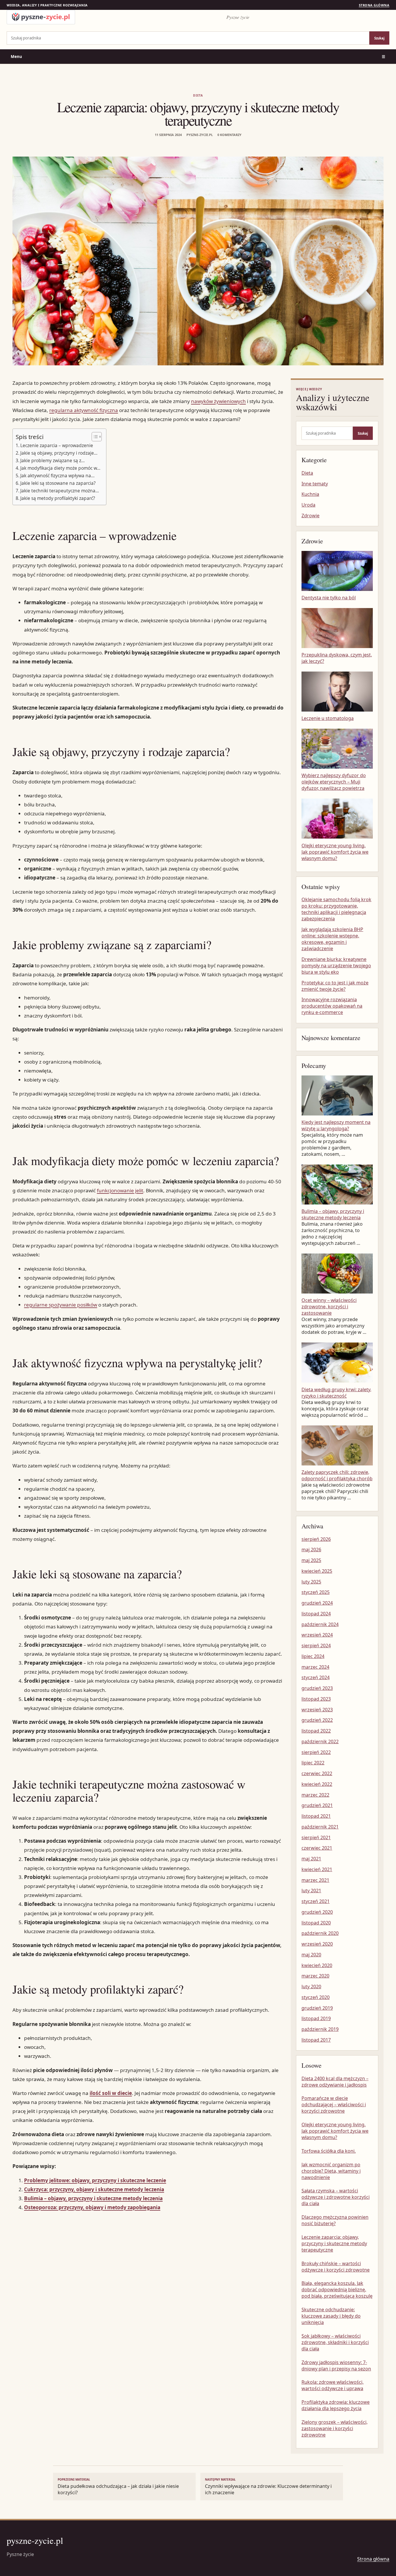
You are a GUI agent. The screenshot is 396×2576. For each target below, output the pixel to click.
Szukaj (379, 38)
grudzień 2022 (317, 1720)
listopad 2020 (316, 1923)
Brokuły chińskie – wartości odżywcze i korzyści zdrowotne (336, 2267)
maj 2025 (311, 1560)
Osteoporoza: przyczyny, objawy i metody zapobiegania (92, 2207)
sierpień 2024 (316, 1646)
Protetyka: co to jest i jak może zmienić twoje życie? (335, 986)
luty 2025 (311, 1582)
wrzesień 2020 (317, 1944)
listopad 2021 (316, 1816)
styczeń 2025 (316, 1592)
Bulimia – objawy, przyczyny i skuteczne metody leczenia (93, 2198)
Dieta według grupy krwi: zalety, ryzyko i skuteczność (336, 1393)
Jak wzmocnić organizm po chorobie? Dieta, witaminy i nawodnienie (331, 2171)
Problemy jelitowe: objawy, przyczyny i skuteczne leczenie (95, 2180)
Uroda (308, 505)
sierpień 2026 (316, 1539)
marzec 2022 (315, 1795)
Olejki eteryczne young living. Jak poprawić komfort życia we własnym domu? (335, 852)
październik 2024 (320, 1624)
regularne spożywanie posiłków (61, 1305)
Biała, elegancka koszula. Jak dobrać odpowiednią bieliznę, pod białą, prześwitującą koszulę (337, 2290)
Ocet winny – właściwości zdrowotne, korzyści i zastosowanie (329, 1307)
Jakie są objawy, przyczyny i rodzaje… (59, 453)
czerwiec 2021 (317, 1848)
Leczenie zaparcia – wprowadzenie (57, 445)
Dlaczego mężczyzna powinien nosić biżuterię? (335, 2220)
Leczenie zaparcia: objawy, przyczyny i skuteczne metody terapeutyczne (334, 2243)
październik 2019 (320, 2029)
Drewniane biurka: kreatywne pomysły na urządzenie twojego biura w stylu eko (336, 966)
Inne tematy (315, 484)
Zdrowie (310, 516)
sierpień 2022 (316, 1752)
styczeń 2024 (316, 1677)
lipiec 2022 (313, 1763)
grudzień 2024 (317, 1603)
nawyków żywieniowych (218, 401)
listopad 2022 (316, 1731)
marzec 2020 (315, 1976)
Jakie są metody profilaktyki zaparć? (58, 498)
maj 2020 (311, 1955)
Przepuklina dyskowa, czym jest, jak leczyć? (337, 658)
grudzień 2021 (317, 1805)
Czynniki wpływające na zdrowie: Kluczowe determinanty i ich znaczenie (268, 2487)
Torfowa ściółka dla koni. (329, 2151)
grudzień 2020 (317, 1912)
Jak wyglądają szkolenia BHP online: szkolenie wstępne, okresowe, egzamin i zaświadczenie (332, 939)
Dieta (198, 95)
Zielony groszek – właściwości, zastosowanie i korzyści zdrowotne (335, 2428)
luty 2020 (311, 1987)
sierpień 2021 (316, 1837)
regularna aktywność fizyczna (84, 410)
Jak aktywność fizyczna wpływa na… (57, 476)
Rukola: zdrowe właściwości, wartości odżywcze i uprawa (333, 2385)
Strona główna (374, 5)
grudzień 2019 (317, 2008)
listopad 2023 (316, 1699)
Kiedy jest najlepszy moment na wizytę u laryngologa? (336, 1125)
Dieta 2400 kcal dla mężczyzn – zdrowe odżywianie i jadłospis (335, 2082)
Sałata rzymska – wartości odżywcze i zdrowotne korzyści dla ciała (336, 2197)
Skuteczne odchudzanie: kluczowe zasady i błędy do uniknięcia (331, 2316)
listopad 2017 (316, 2040)
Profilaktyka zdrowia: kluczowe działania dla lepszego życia (336, 2405)
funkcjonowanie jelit (120, 1190)
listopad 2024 (316, 1614)
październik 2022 (320, 1741)
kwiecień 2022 (317, 1784)
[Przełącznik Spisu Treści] (94, 437)
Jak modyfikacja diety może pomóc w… (60, 468)
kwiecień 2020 (317, 1965)
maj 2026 (311, 1550)
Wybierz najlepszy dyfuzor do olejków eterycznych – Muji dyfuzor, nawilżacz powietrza (334, 782)
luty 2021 (311, 1891)
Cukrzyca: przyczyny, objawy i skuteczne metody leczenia (94, 2189)
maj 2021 (311, 1859)
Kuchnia (310, 494)
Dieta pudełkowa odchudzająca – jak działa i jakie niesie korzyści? (118, 2487)
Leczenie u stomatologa (328, 718)
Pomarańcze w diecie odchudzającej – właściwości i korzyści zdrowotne (334, 2105)
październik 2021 (320, 1827)
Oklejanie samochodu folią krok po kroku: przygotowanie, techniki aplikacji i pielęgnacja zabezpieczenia (336, 909)
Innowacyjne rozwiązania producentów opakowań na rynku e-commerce (332, 1006)
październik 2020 (320, 1933)
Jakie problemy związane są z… (52, 460)
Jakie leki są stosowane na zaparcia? (58, 483)
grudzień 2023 (317, 1688)
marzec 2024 (315, 1667)
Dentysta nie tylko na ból (329, 598)
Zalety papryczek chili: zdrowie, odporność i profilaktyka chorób (337, 1475)
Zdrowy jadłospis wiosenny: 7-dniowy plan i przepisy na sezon (336, 2365)
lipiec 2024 (313, 1656)
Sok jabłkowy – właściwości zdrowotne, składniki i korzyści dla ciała (335, 2342)
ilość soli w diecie (111, 2093)
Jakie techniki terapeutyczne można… (60, 491)
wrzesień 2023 (317, 1710)
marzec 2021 (315, 1880)
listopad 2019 (316, 2018)
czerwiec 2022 (317, 1773)
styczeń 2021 (316, 1901)
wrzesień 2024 (317, 1635)
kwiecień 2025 (317, 1571)
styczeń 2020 (316, 1997)
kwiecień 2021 (317, 1869)
